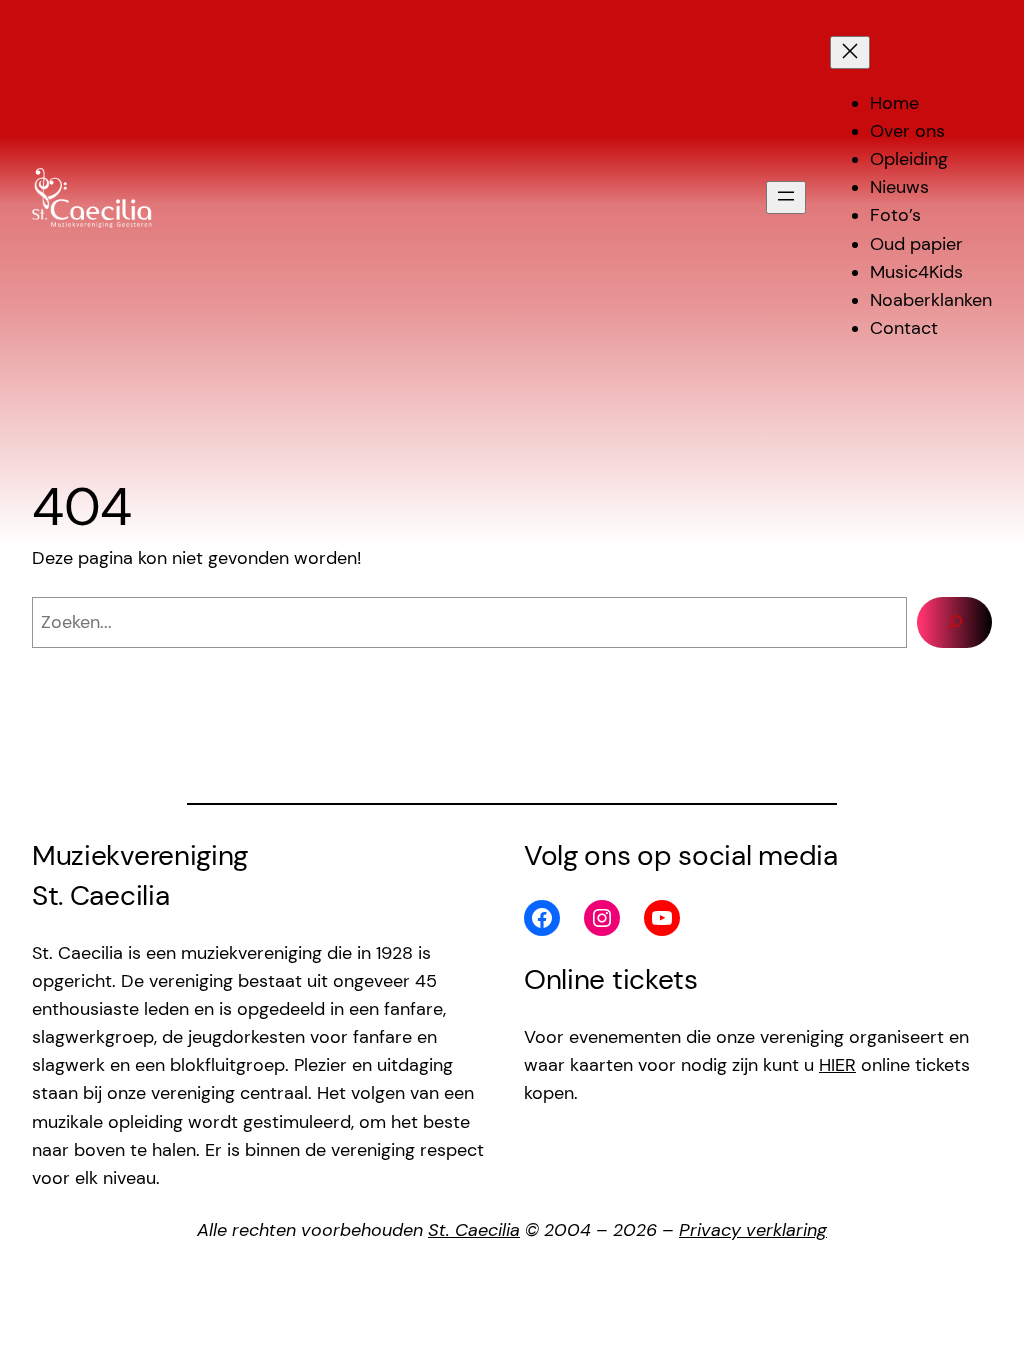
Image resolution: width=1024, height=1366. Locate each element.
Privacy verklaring (753, 1230)
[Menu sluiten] (850, 52)
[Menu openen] (786, 197)
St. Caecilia (474, 1230)
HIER (837, 1065)
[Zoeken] (954, 622)
